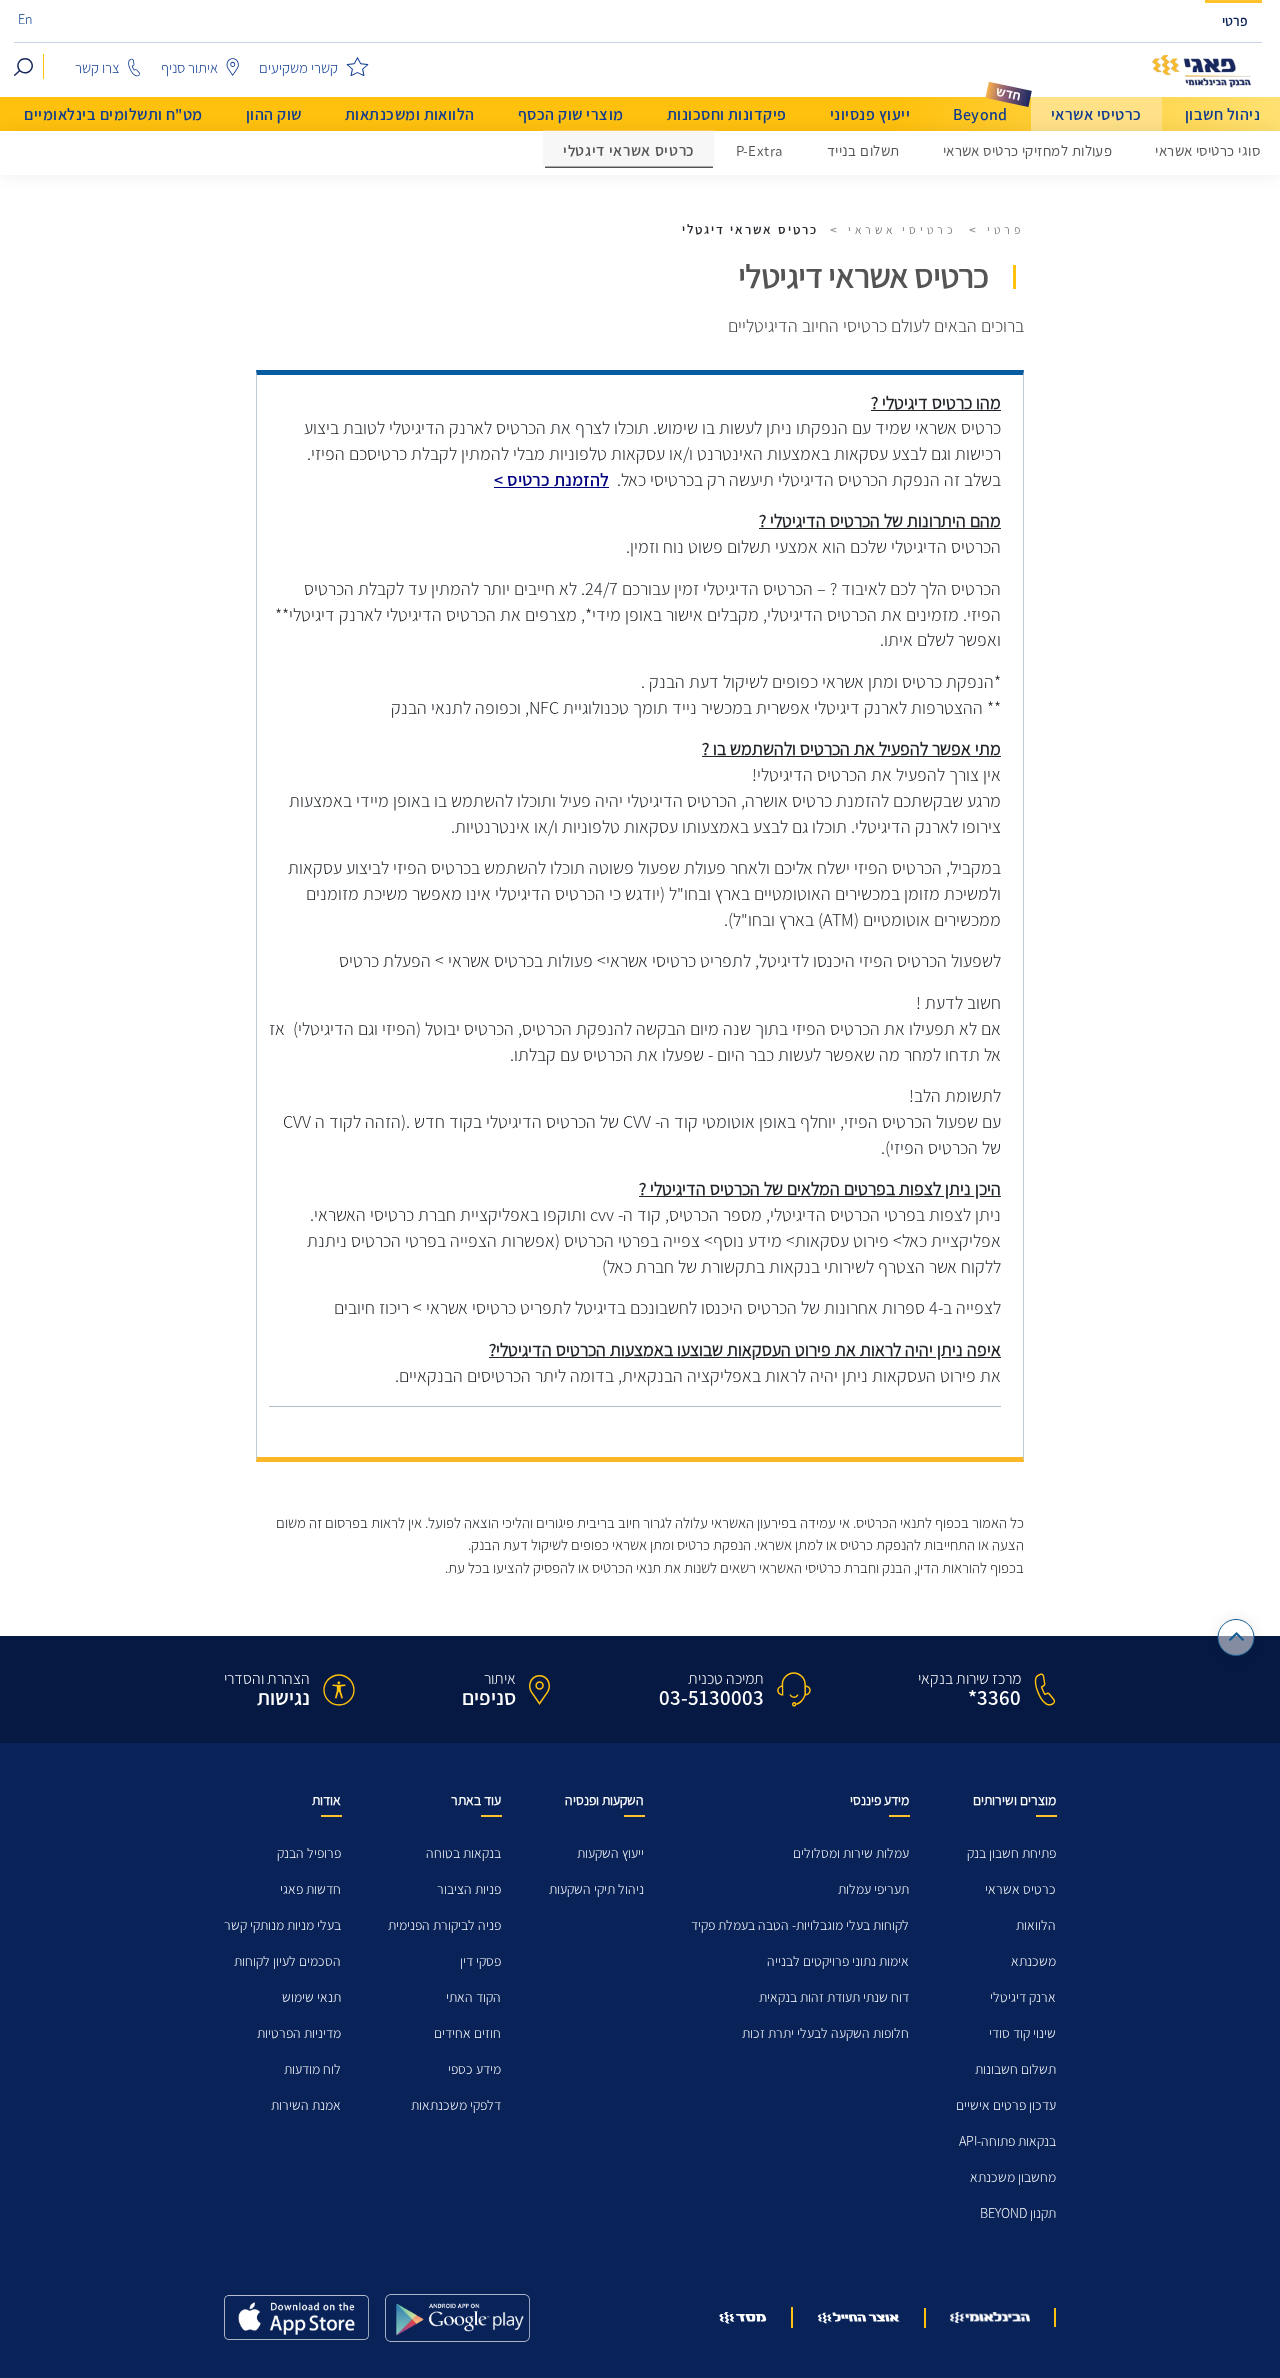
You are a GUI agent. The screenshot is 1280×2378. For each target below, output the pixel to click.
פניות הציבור (469, 1889)
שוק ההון (274, 114)
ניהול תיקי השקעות (596, 1889)
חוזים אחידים (467, 2033)
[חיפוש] (23, 66)
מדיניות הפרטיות (299, 2033)
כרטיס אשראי (1020, 1889)
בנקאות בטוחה (463, 1853)
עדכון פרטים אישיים (1006, 2105)
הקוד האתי (473, 1997)
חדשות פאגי (310, 1889)
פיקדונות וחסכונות (727, 114)
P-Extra (760, 151)
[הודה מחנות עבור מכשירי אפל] (296, 2317)
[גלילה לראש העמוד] (1236, 1637)
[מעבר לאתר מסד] (743, 2317)
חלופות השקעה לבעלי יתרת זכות (825, 2033)
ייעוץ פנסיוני (870, 114)
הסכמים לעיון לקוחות (287, 1961)
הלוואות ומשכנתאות (410, 114)
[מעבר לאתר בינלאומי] (990, 2317)
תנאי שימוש (311, 1997)
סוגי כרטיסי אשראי (1207, 151)
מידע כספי (474, 2069)
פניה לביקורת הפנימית (444, 1925)
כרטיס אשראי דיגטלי (629, 151)
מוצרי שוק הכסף (571, 114)
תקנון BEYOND (1018, 2213)
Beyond (980, 114)
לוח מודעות (312, 2069)
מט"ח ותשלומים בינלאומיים (113, 114)
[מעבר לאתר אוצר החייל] (858, 2318)
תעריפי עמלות (873, 1889)
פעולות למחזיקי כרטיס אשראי (1028, 151)
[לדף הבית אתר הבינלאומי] (1202, 71)
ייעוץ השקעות (610, 1853)
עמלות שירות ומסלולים (851, 1853)
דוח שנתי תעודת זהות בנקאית (834, 1997)
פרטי (1235, 21)
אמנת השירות (306, 2105)
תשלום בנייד (863, 151)
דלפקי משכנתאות (456, 2105)
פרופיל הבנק (309, 1853)
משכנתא (1033, 1961)
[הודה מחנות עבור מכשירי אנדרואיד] (457, 2318)
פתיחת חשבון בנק (1011, 1853)
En (25, 20)
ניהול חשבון (1222, 114)
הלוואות (1036, 1925)
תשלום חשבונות (1015, 2069)
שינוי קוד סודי (1022, 2033)
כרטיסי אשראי (1096, 114)
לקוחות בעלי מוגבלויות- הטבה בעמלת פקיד (800, 1925)
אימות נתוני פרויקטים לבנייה (838, 1961)
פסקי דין (480, 1961)
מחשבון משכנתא (1013, 2177)
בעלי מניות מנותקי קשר (282, 1925)
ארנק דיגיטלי (1023, 1997)
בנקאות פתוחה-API (1007, 2141)
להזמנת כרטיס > (551, 480)
